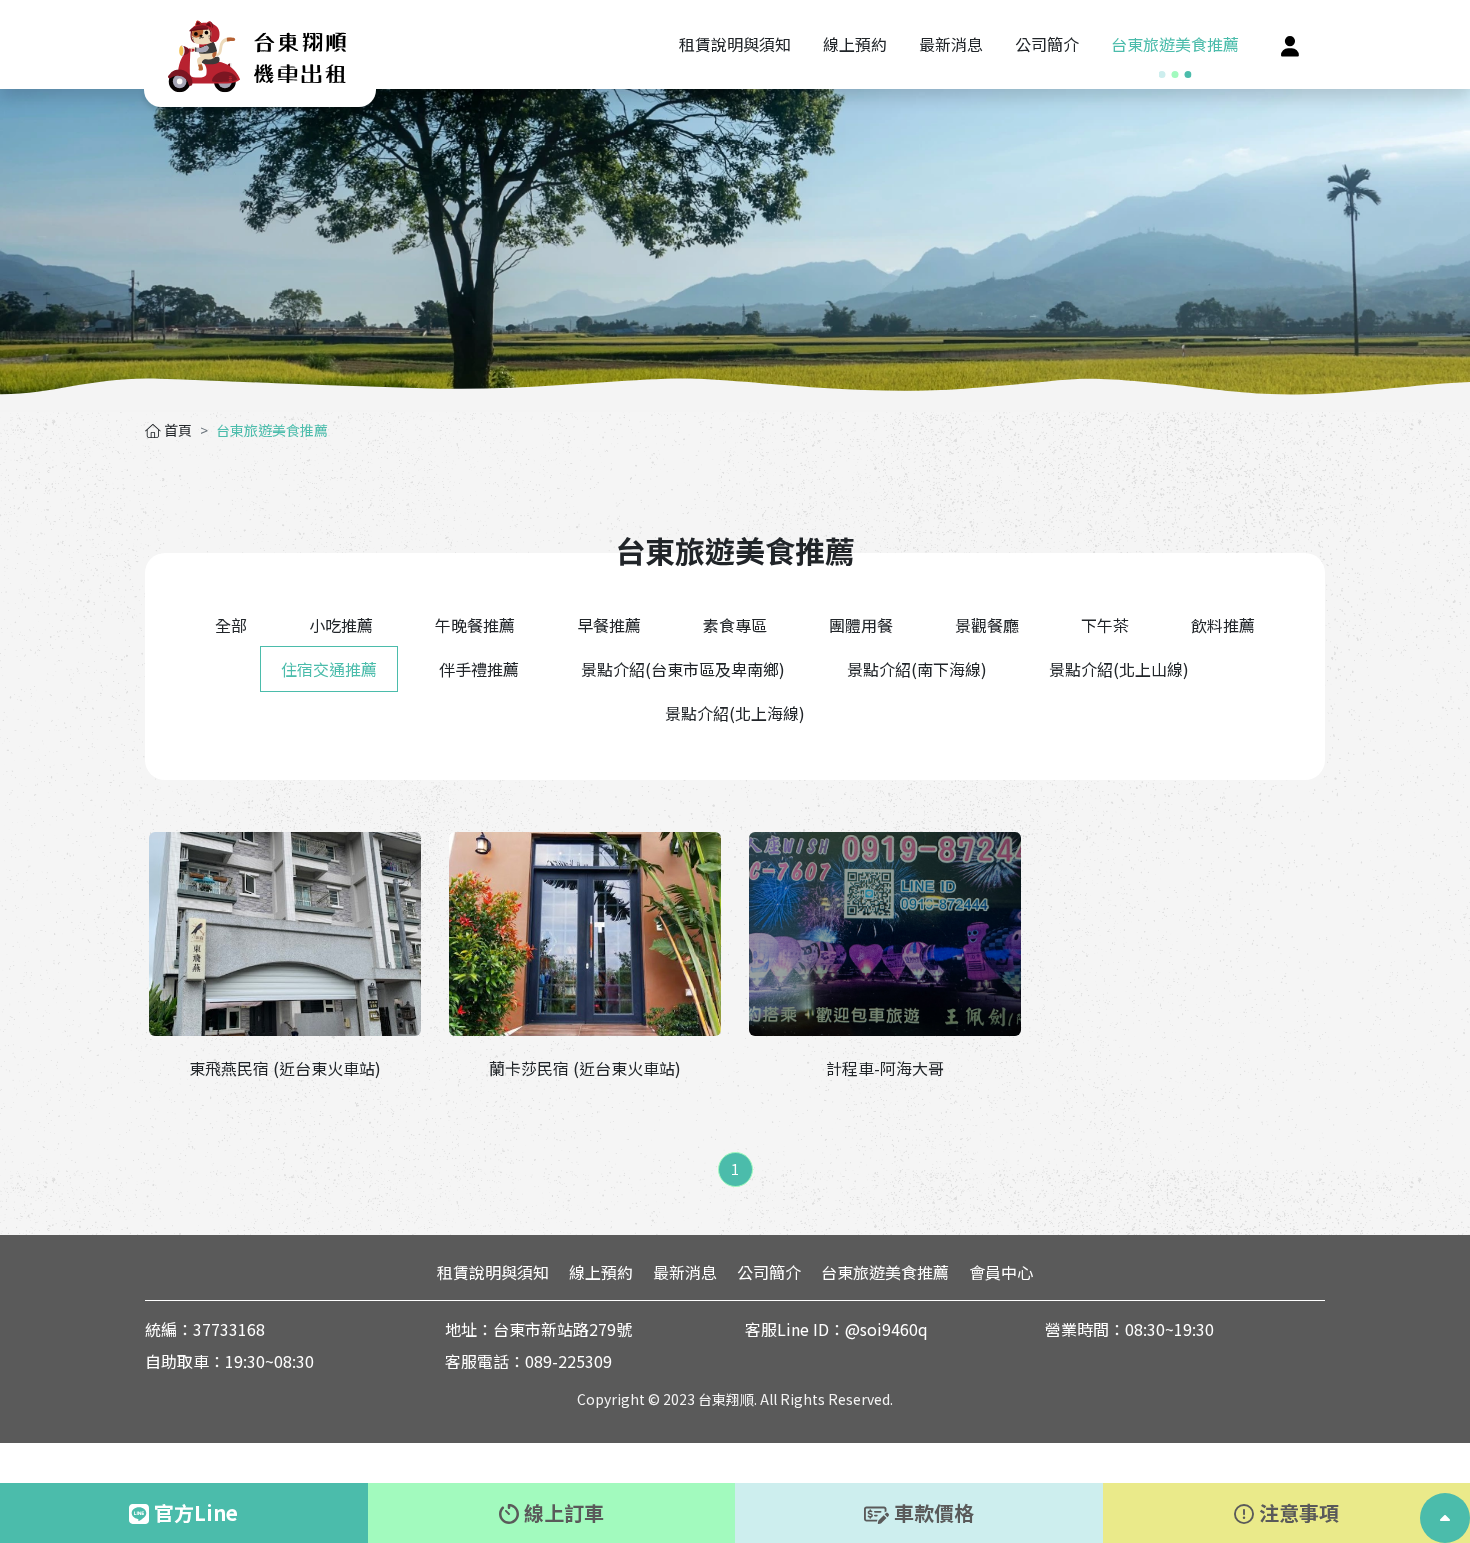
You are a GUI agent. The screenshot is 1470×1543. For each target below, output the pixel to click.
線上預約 (601, 1272)
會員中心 (1001, 1272)
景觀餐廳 (987, 625)
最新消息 (685, 1272)
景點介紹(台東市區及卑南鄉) (683, 669)
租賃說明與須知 (493, 1272)
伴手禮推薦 (479, 669)
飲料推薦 (1223, 625)
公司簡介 (769, 1272)
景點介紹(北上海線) (735, 713)
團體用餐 (861, 625)
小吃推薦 (341, 625)
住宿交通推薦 (329, 669)
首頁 (176, 430)
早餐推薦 (609, 625)
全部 (231, 625)
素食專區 (735, 625)
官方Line (193, 1512)
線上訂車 (561, 1512)
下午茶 (1105, 625)
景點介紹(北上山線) (1119, 669)
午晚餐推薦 (475, 625)
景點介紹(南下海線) (917, 669)
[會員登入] (1290, 44)
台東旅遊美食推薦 (885, 1272)
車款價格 (931, 1512)
